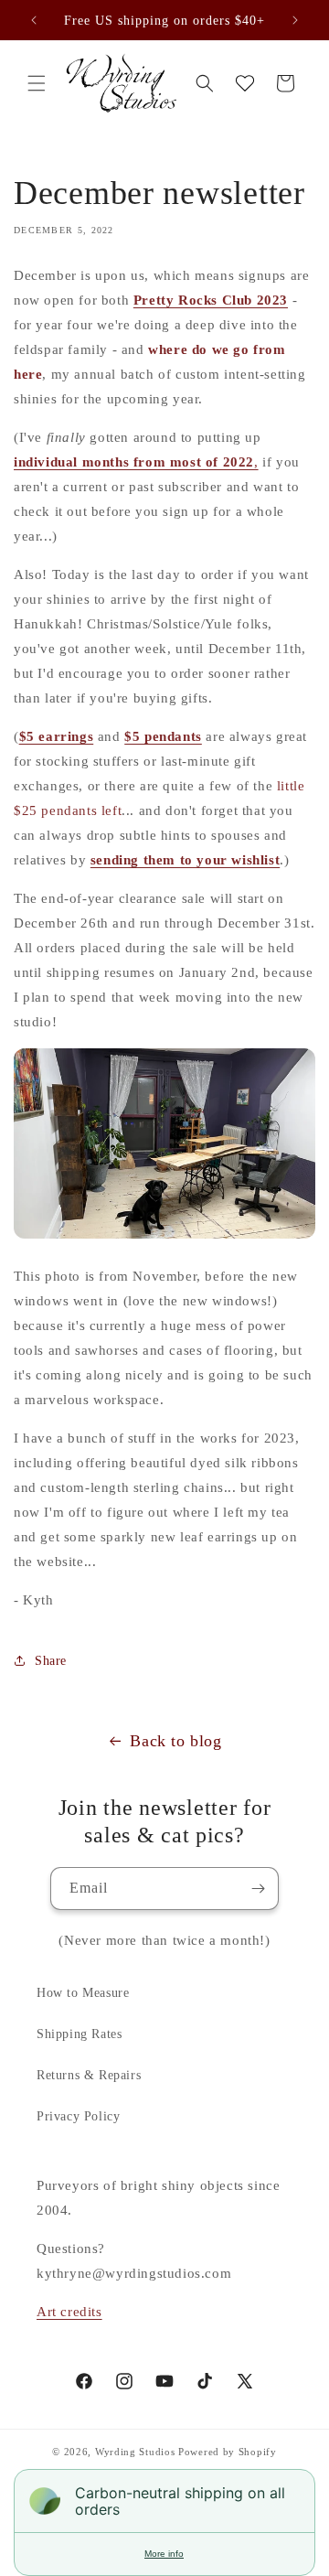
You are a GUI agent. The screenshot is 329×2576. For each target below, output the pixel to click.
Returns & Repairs (89, 2075)
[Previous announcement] (34, 20)
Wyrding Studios (135, 2452)
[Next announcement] (295, 20)
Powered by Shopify (228, 2452)
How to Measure (83, 1993)
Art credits (69, 2312)
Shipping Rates (79, 2034)
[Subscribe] (258, 1889)
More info (164, 2554)
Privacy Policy (78, 2116)
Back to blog (175, 1741)
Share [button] (51, 1661)
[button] (37, 83)
